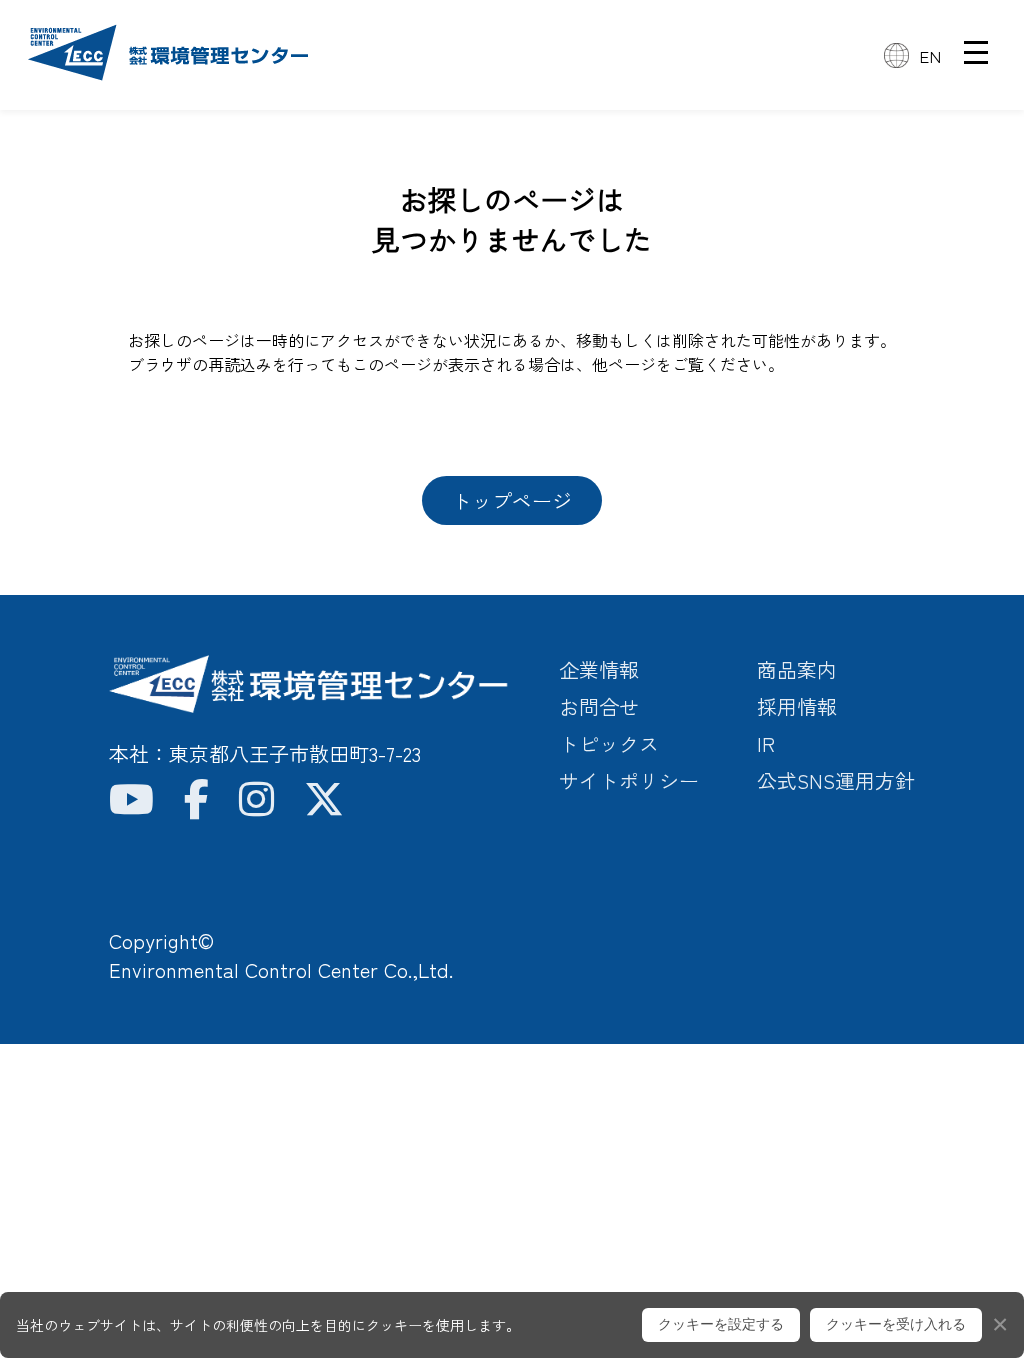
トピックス (609, 743)
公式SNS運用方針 (836, 780)
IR (766, 743)
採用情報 (797, 706)
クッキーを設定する (721, 1324)
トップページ (512, 500)
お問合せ (599, 706)
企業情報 (599, 669)
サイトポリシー (629, 780)
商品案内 (797, 669)
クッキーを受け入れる (896, 1324)
